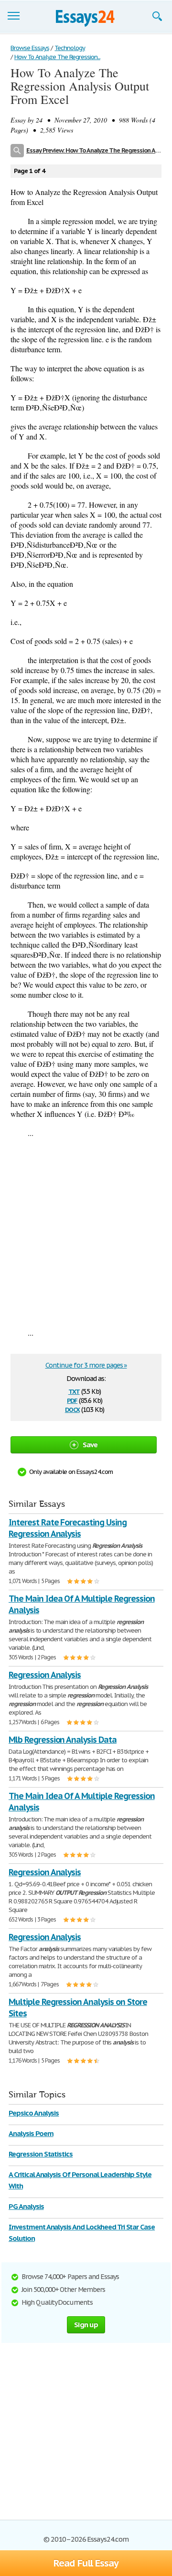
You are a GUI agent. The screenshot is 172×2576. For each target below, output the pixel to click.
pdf (72, 1400)
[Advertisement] (86, 1233)
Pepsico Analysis (34, 2113)
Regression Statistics (41, 2154)
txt (74, 1391)
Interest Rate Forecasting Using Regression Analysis (68, 1528)
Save (90, 1445)
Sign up (86, 2325)
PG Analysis (26, 2206)
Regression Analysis (45, 1675)
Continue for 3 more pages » (86, 1365)
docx (72, 1409)
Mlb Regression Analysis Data (63, 1740)
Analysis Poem (31, 2133)
